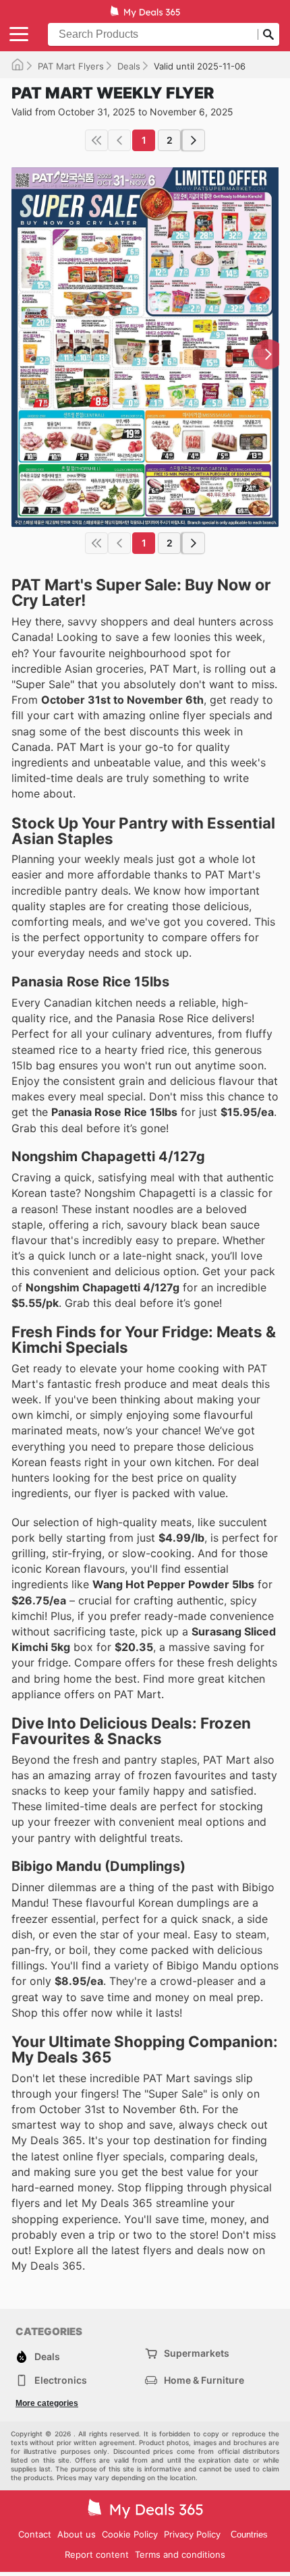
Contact (35, 2534)
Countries (249, 2535)
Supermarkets (197, 2353)
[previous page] (119, 140)
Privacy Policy (192, 2534)
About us (77, 2534)
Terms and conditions (180, 2554)
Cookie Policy (130, 2534)
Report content (97, 2554)
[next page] (194, 140)
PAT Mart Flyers (71, 66)
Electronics (61, 2380)
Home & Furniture (204, 2380)
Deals (129, 66)
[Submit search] (268, 34)
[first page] (96, 140)
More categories (47, 2403)
